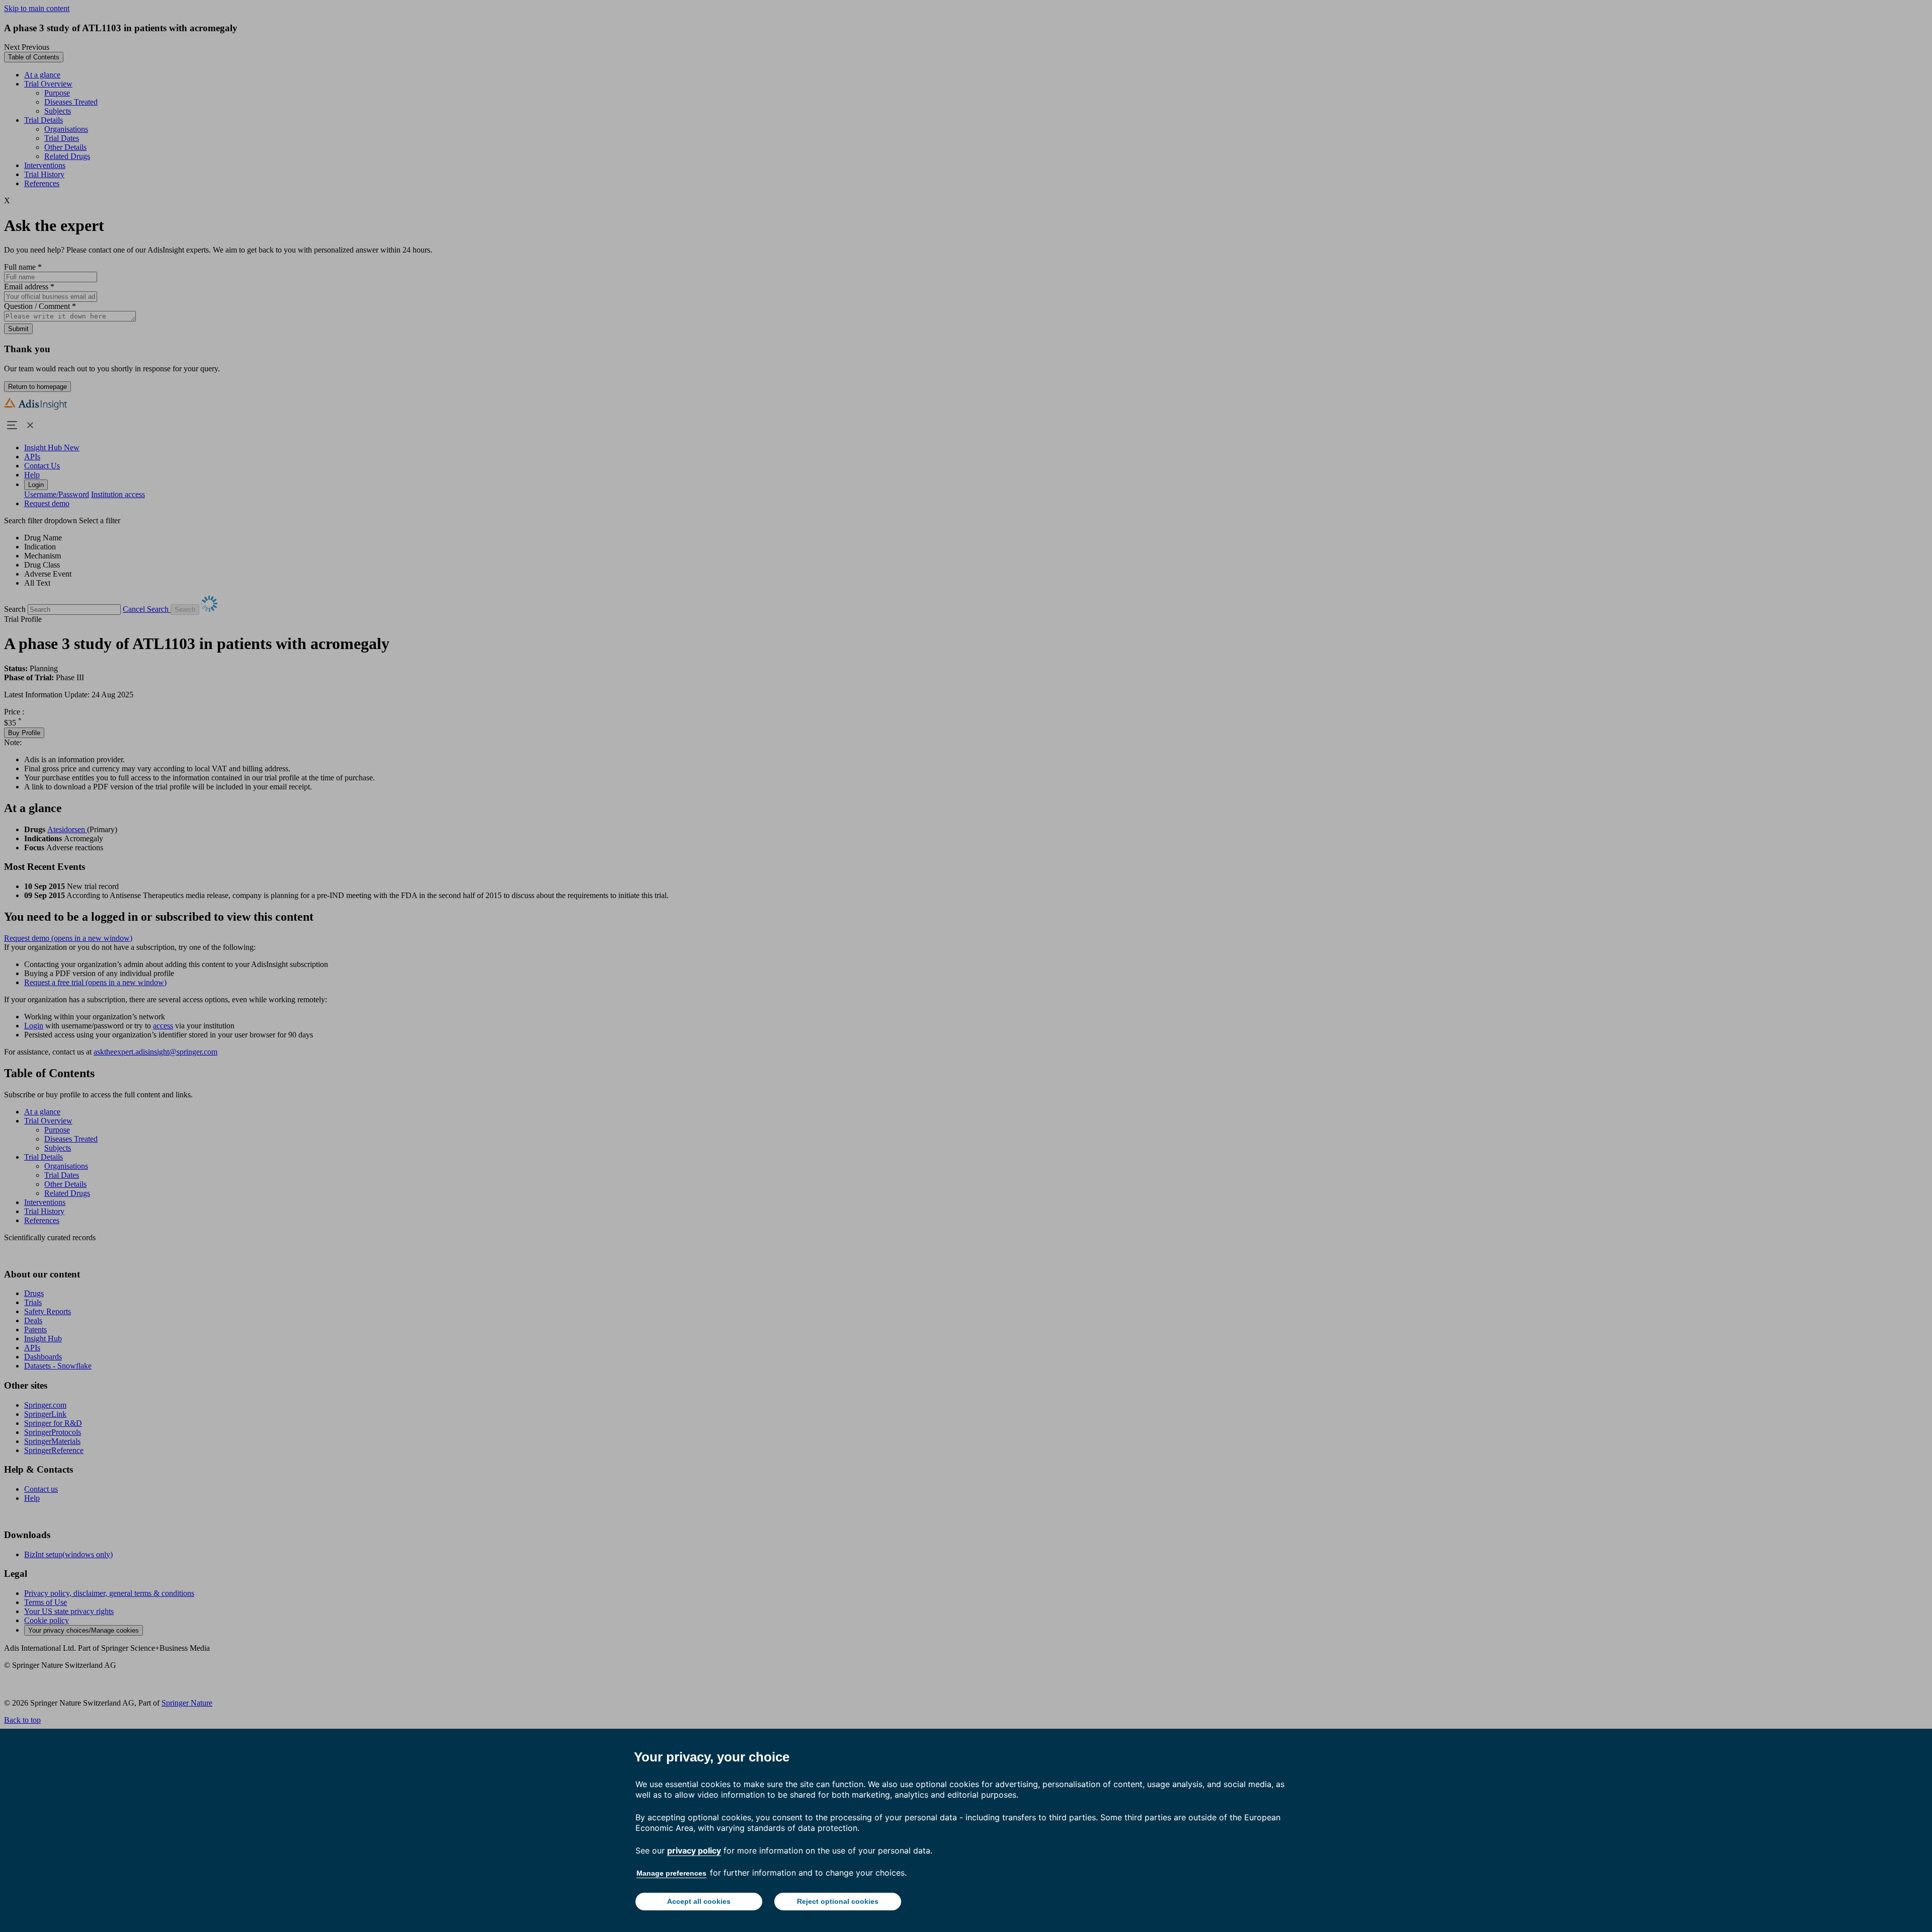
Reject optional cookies (838, 1901)
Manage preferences (671, 1873)
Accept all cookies (699, 1901)
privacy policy (694, 1850)
